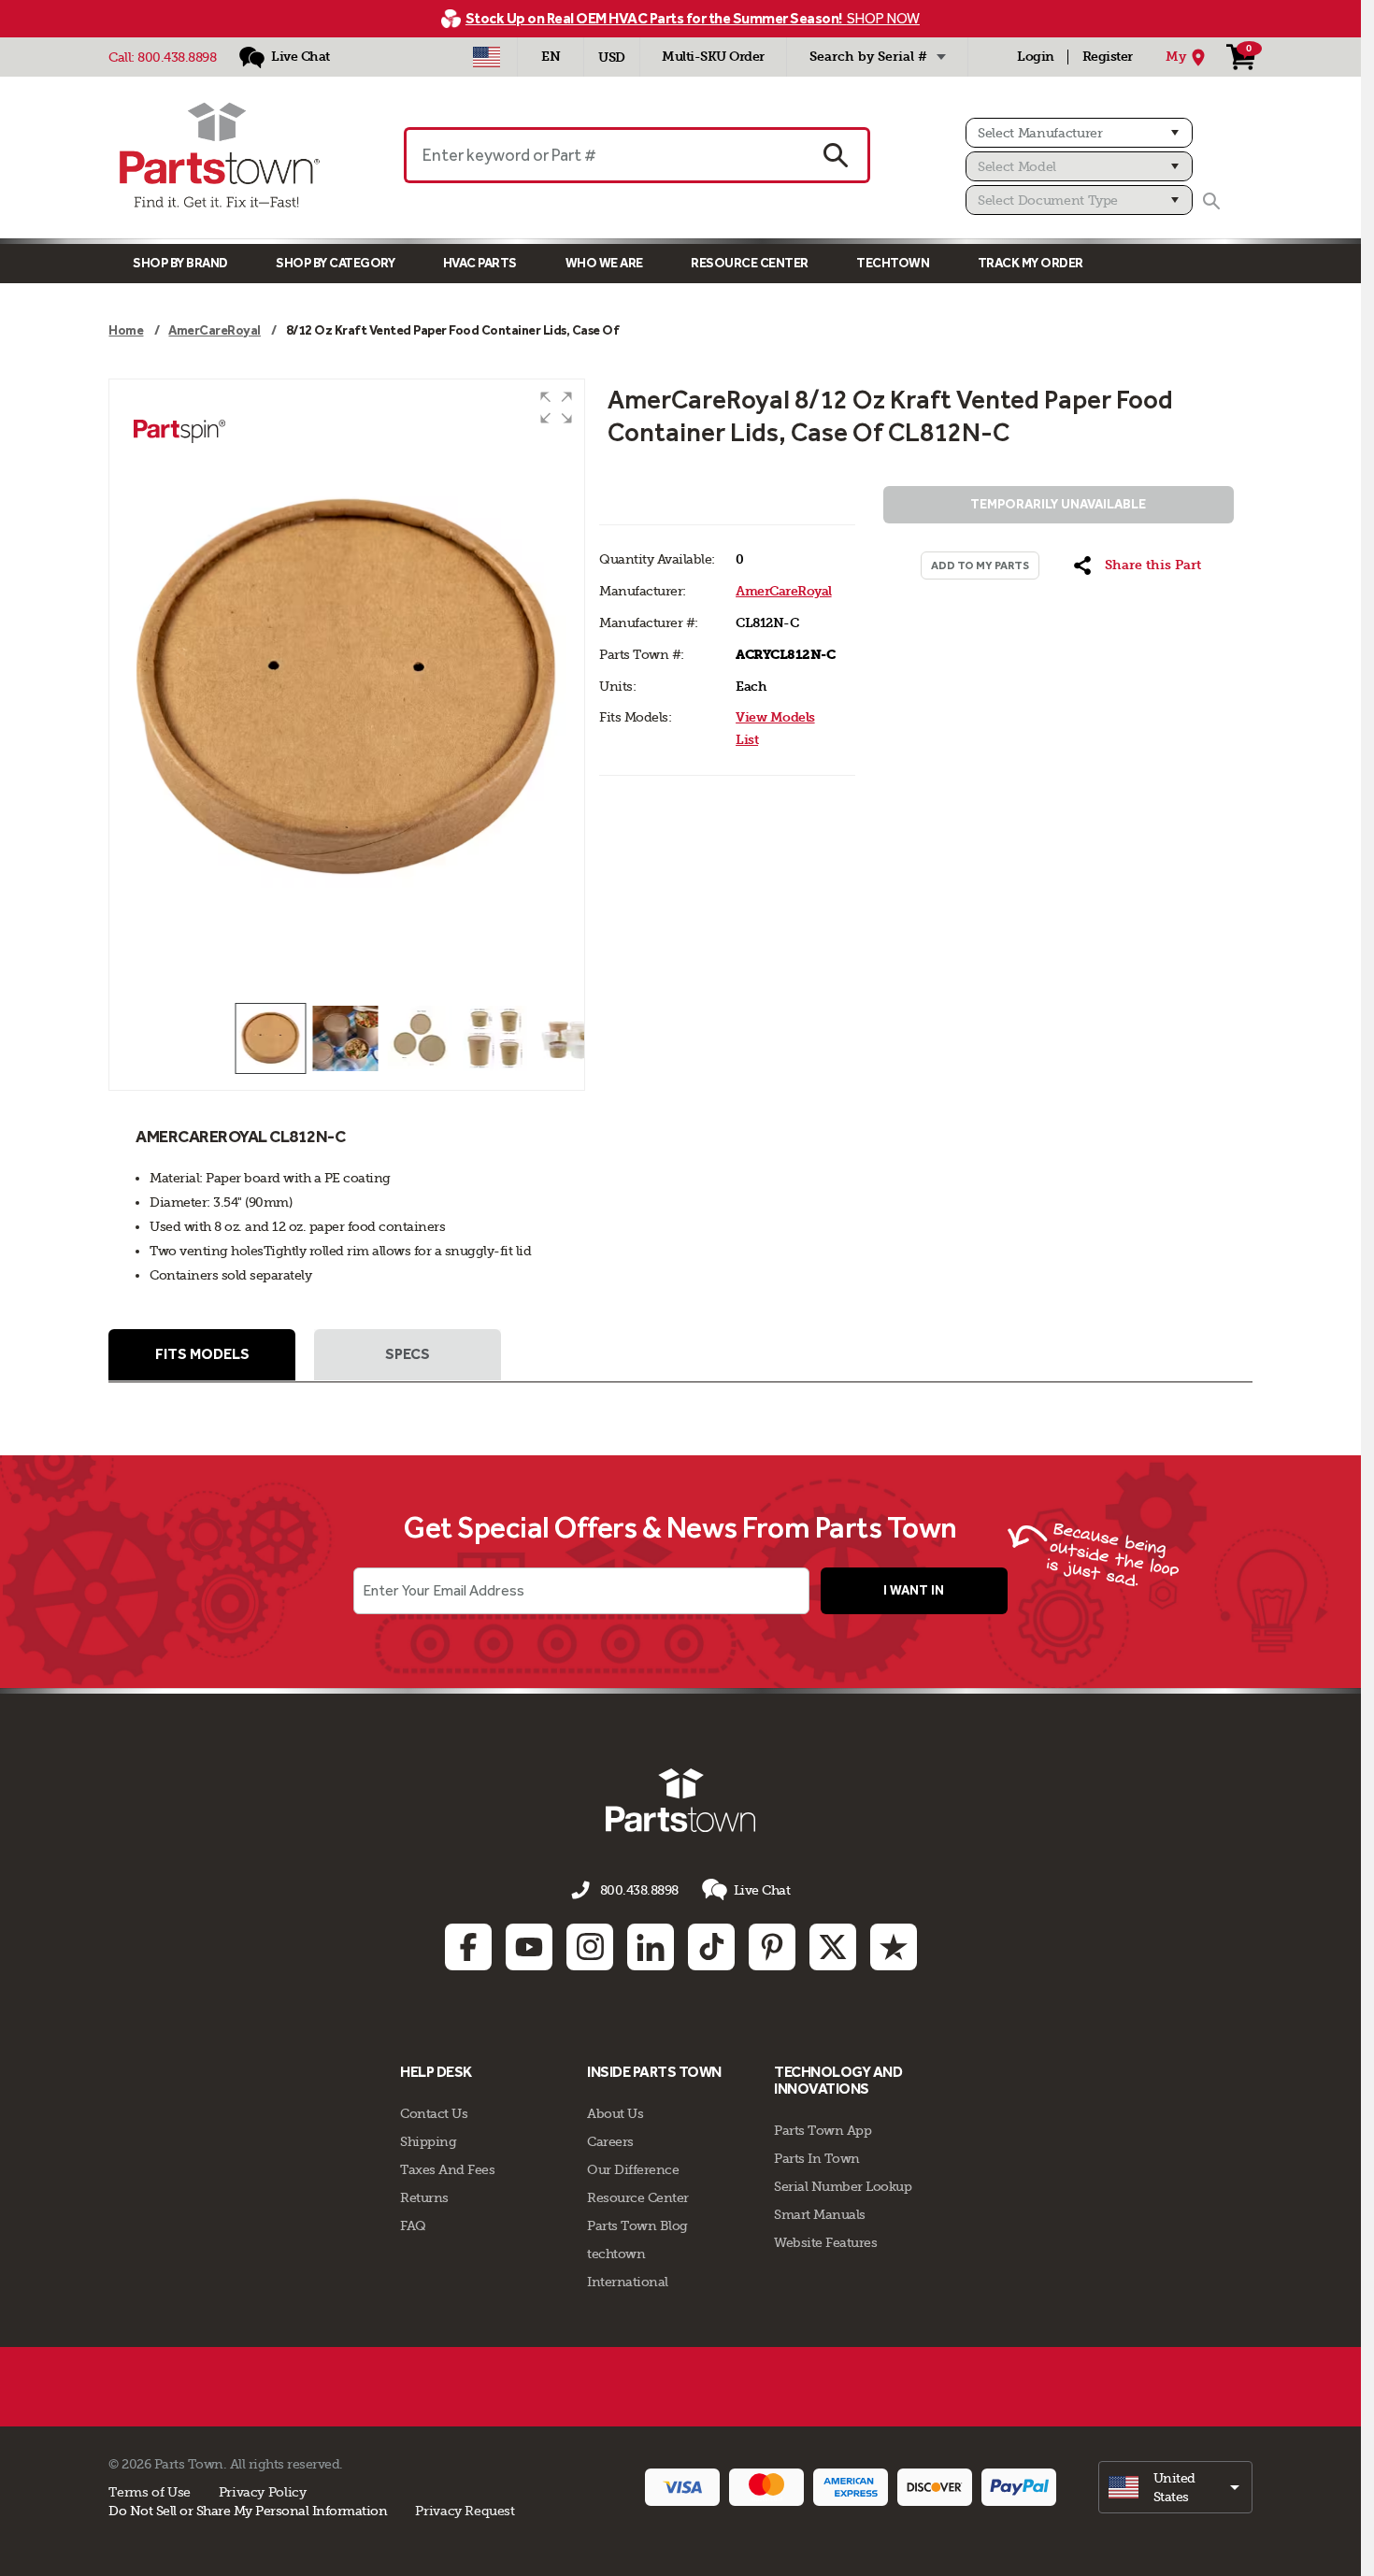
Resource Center (750, 263)
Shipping (428, 2141)
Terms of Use (149, 2492)
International (628, 2282)
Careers (610, 2141)
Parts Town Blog (637, 2225)
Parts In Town (817, 2158)
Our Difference (633, 2169)
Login (1036, 57)
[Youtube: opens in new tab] (529, 1947)
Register (1108, 57)
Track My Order (1030, 263)
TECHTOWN (893, 263)
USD (612, 57)
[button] (556, 408)
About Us (615, 2113)
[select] (1175, 2487)
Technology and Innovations (838, 2080)
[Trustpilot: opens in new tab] (894, 1947)
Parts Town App (823, 2130)
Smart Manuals (820, 2214)
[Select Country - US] (487, 57)
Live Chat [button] (762, 1890)
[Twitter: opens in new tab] (833, 1947)
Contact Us (434, 2113)
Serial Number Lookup (843, 2186)
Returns (424, 2197)
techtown (616, 2254)
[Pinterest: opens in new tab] (772, 1947)
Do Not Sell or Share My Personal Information (248, 2511)
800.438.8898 (177, 57)
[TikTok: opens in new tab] (711, 1947)
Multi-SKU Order (713, 57)
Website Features (825, 2242)
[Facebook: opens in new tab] (468, 1947)
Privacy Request (465, 2511)
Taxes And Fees (447, 2169)
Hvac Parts (480, 263)
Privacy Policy (263, 2492)
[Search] (1211, 201)
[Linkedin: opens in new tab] (651, 1947)
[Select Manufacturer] (1079, 133)
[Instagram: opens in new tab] (590, 1947)
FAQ (413, 2225)
